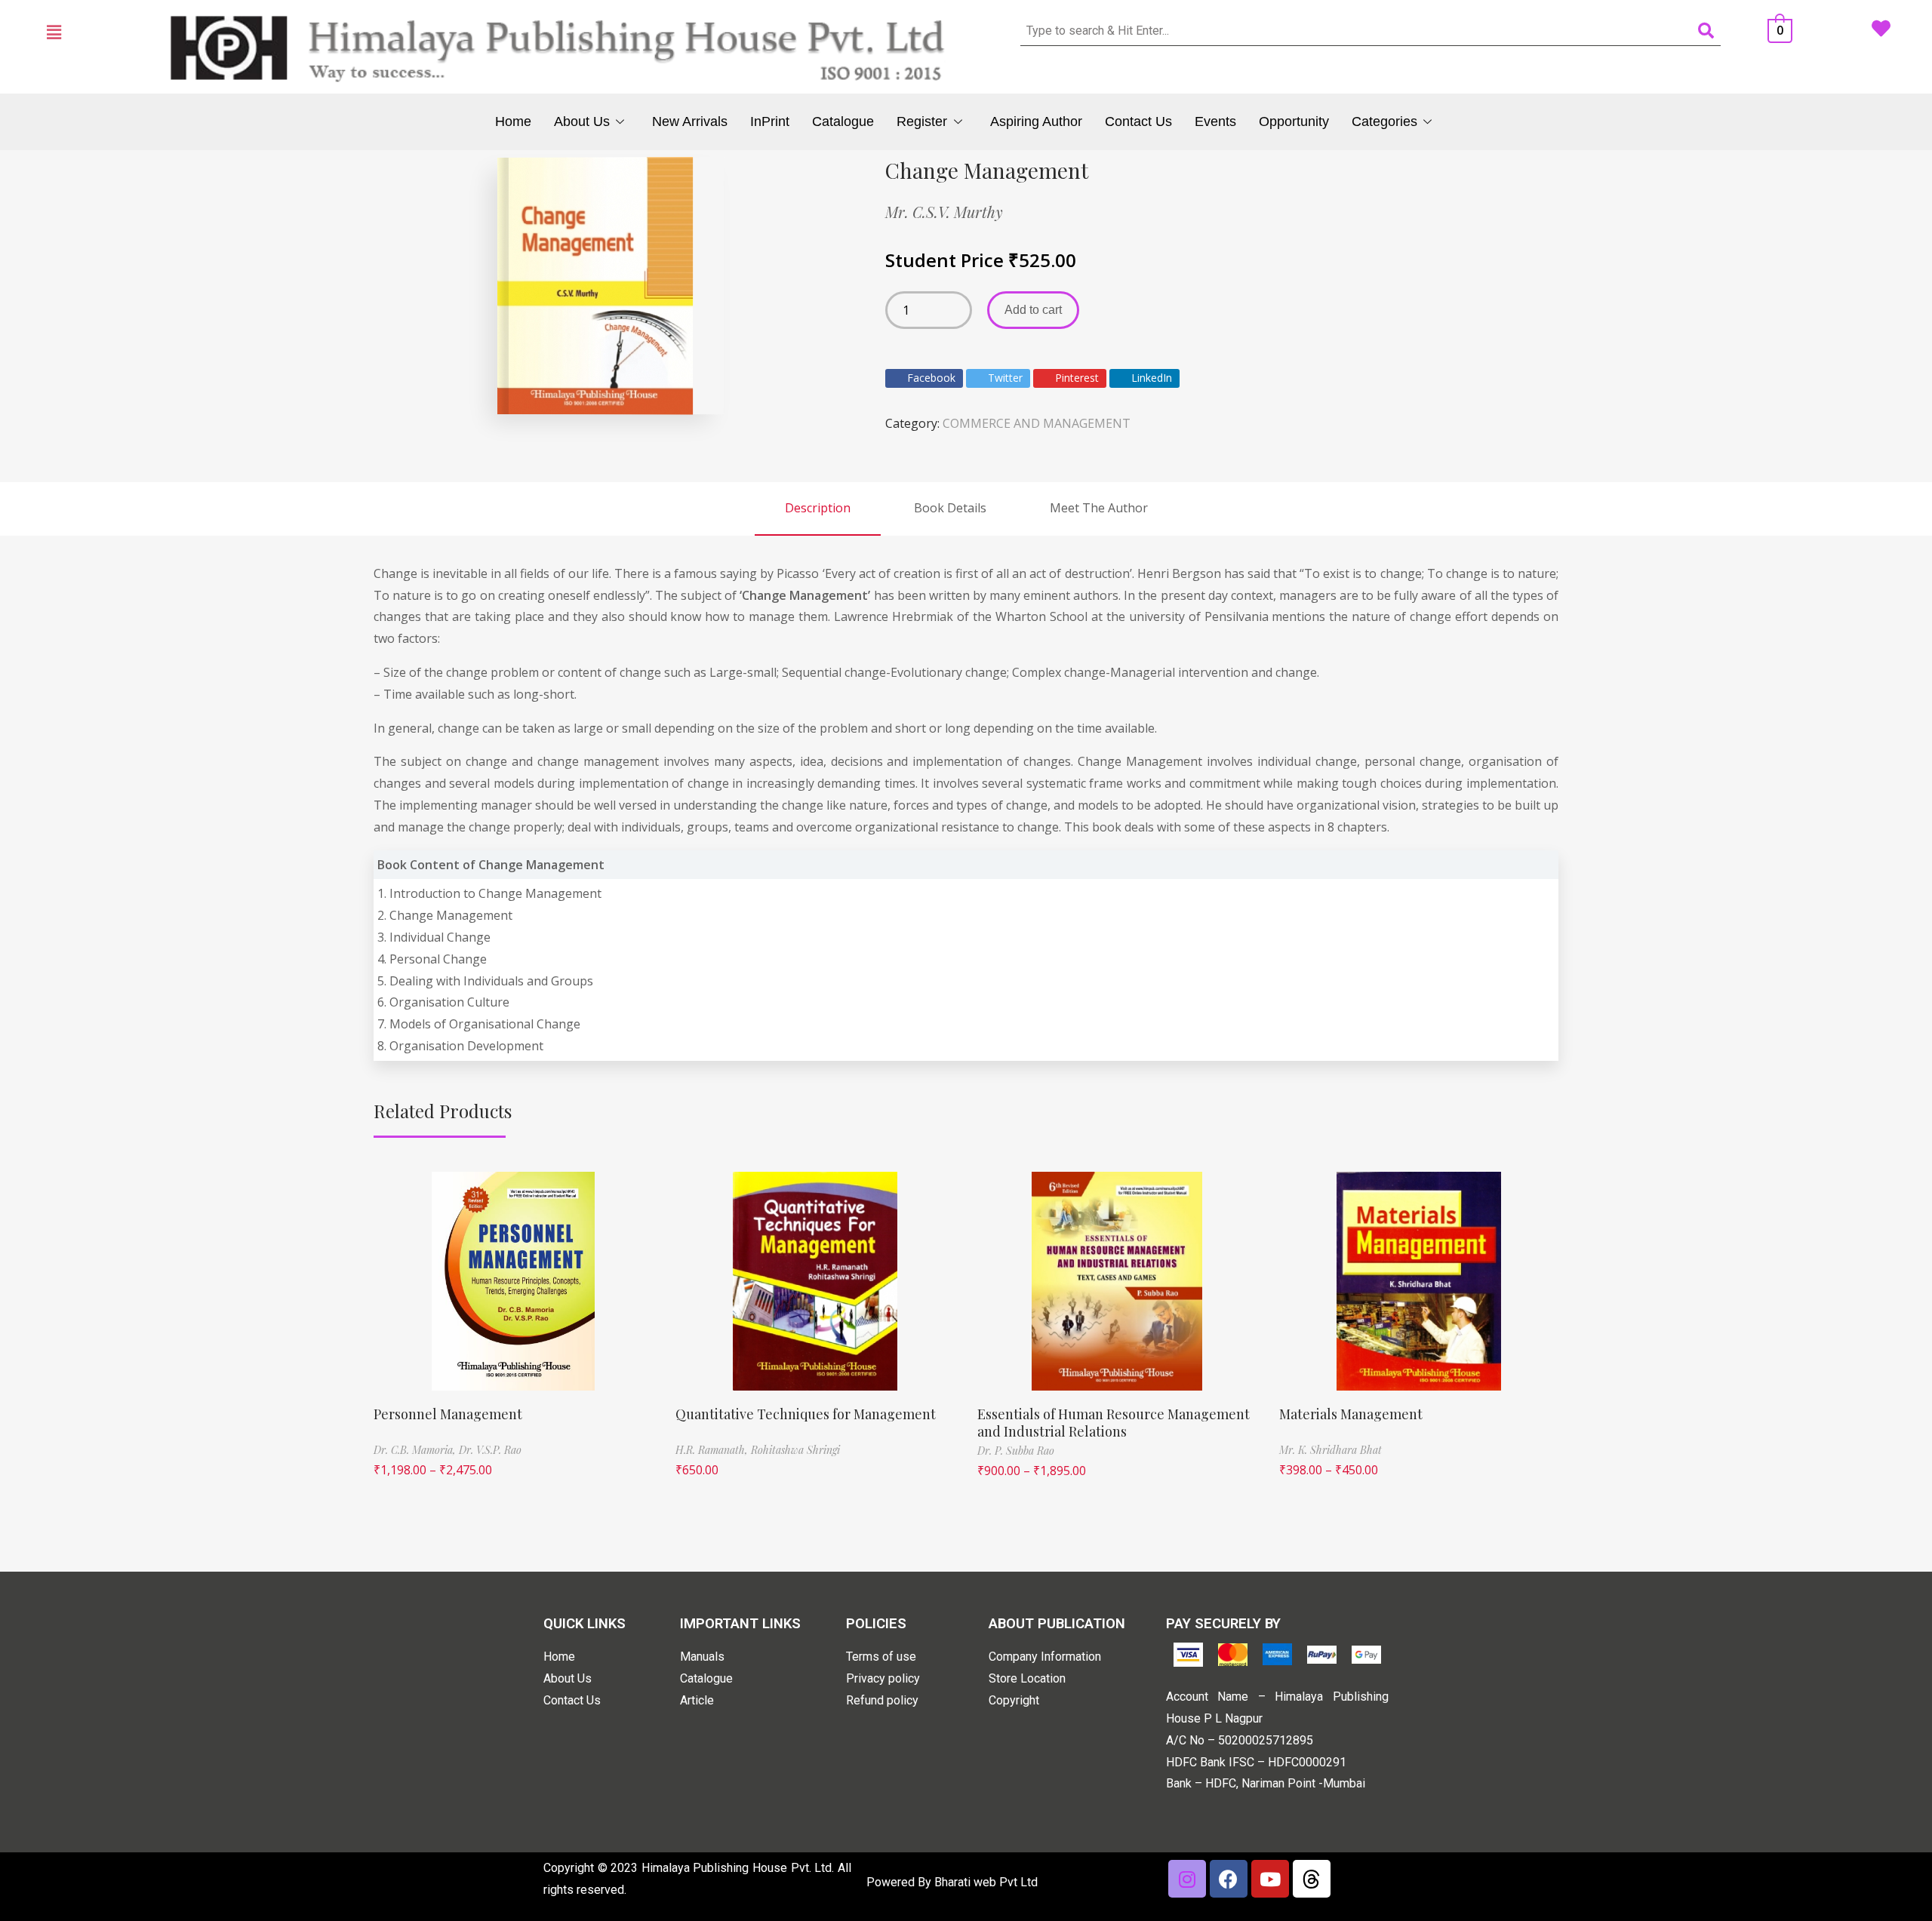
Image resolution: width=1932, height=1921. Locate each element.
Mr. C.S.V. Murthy (944, 212)
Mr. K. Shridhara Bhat (1331, 1450)
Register (922, 121)
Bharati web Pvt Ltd (986, 1882)
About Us (582, 121)
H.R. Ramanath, (713, 1450)
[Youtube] (1270, 1879)
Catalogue (843, 121)
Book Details (950, 508)
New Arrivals (690, 121)
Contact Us (1138, 121)
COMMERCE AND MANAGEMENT (1037, 423)
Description (818, 508)
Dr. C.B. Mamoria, (416, 1450)
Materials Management (1351, 1414)
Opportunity (1294, 121)
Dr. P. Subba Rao (1016, 1451)
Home (513, 121)
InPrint (770, 121)
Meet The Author (1099, 508)
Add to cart (1033, 310)
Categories (1384, 121)
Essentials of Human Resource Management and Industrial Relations (1114, 1423)
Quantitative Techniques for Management (806, 1414)
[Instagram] (1187, 1879)
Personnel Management (448, 1414)
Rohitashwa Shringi (795, 1450)
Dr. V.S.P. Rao (490, 1450)
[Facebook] (1229, 1879)
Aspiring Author (1036, 121)
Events (1215, 121)
